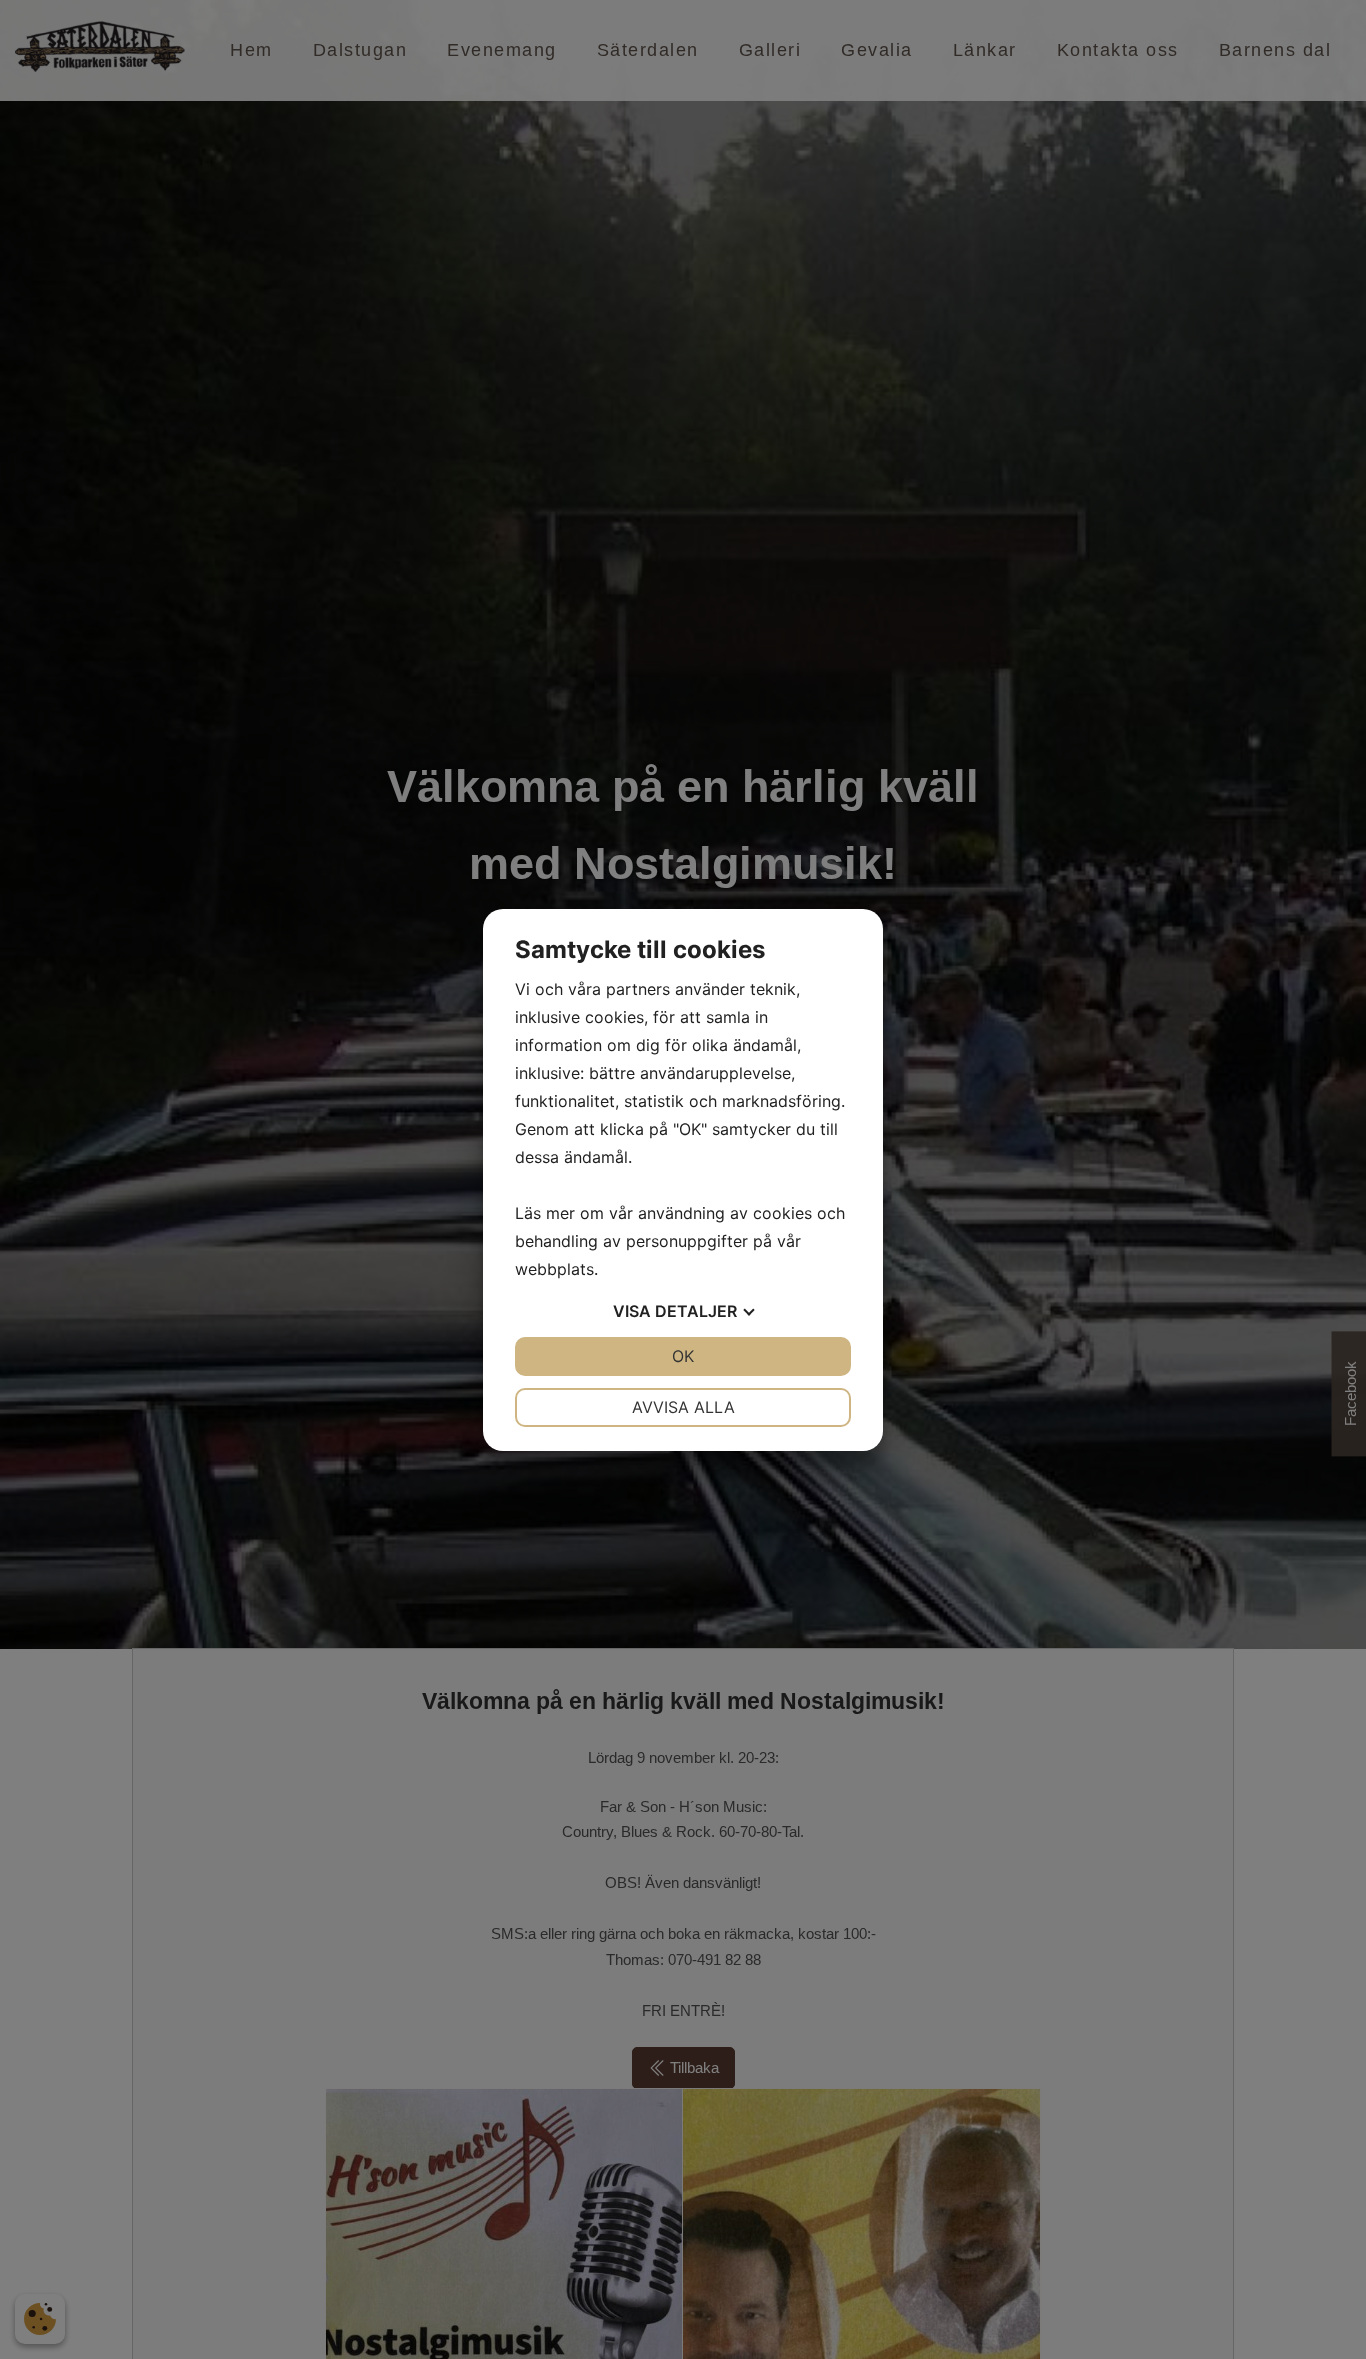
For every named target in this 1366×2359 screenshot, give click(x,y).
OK (683, 1356)
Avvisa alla (683, 1407)
